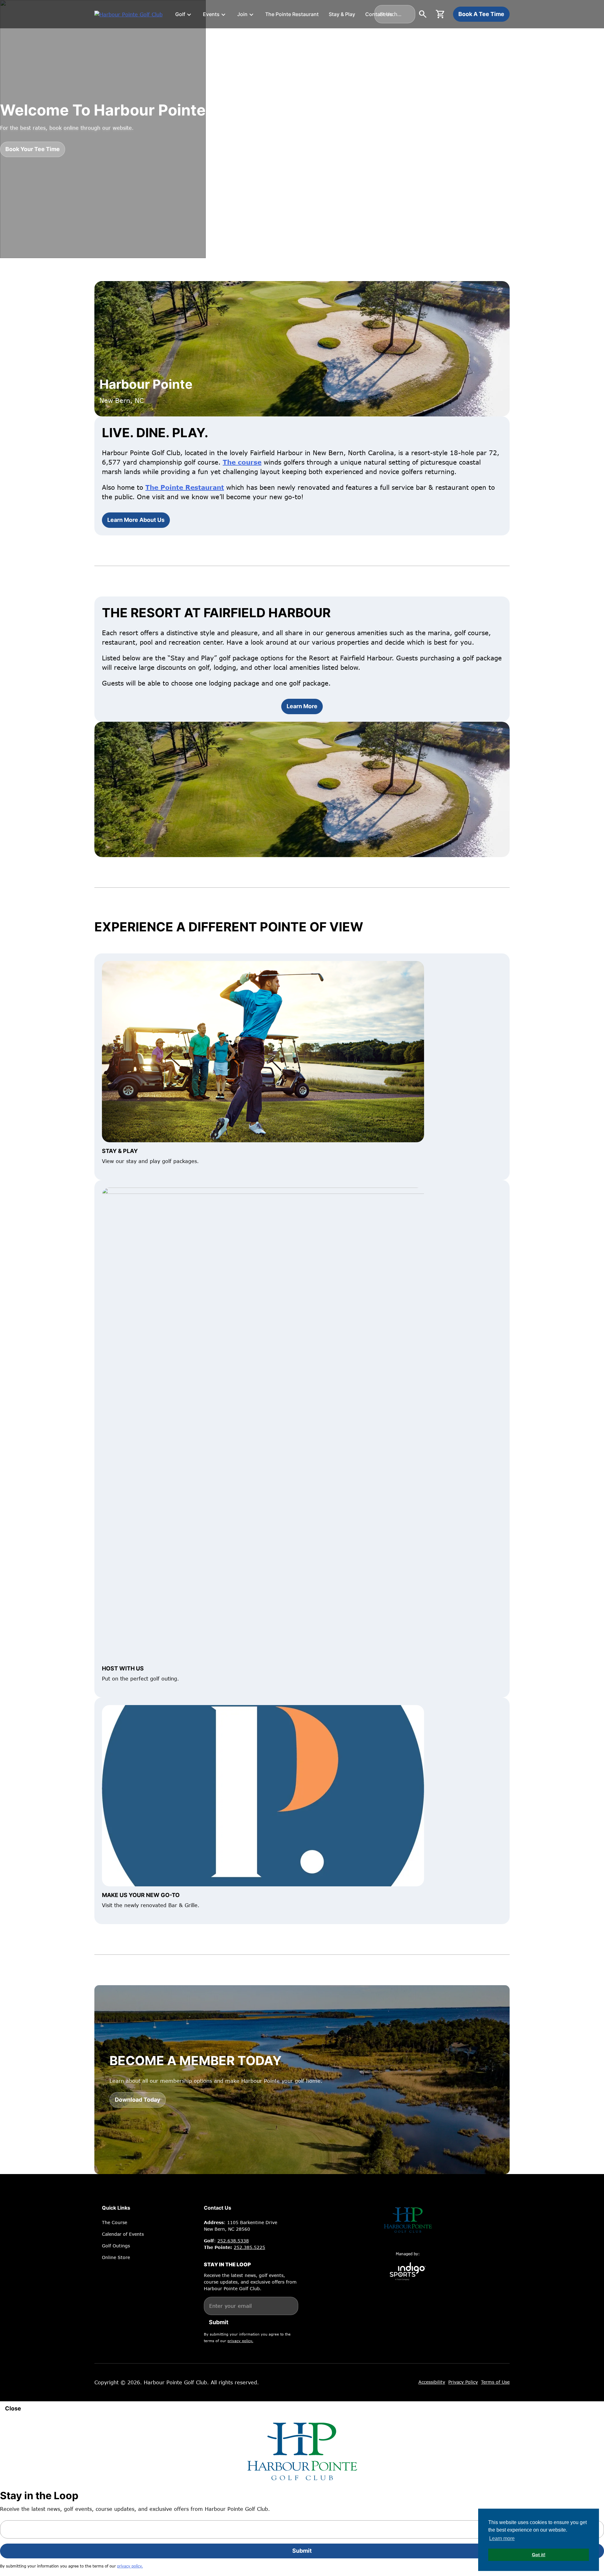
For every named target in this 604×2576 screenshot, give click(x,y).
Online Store (116, 2257)
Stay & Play (342, 14)
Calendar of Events (123, 2234)
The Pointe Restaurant (292, 14)
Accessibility (432, 2382)
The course (242, 462)
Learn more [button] (502, 2538)
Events (211, 14)
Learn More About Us (136, 520)
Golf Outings (116, 2246)
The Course (115, 2222)
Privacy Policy (463, 2382)
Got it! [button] (539, 2555)
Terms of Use (495, 2382)
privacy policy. (240, 2341)
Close (13, 2408)
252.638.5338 (233, 2241)
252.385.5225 (249, 2247)
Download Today (138, 2100)
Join (242, 14)
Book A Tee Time (481, 14)
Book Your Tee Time (33, 149)
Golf (180, 14)
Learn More (302, 706)
